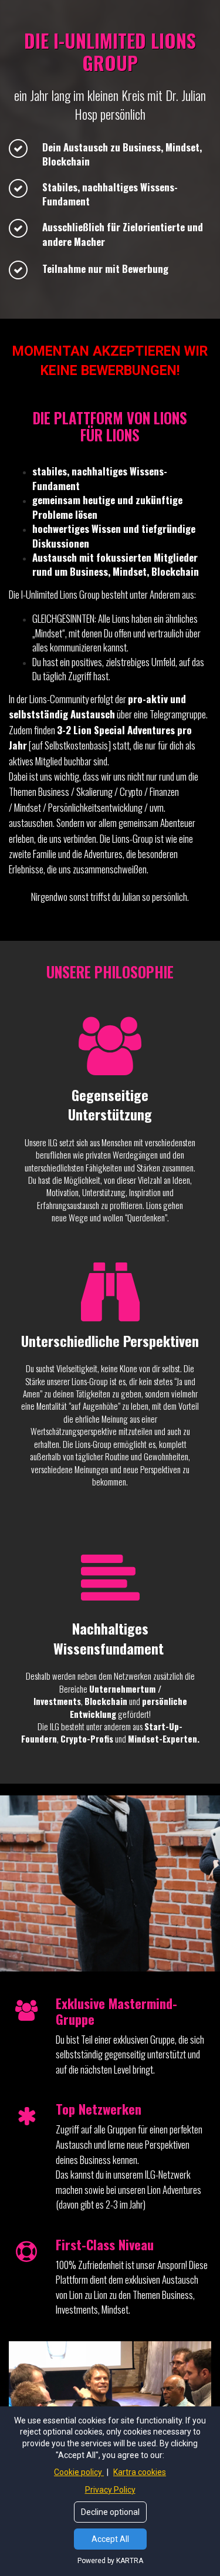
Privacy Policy (110, 2490)
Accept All (110, 2539)
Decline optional (110, 2512)
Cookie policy (79, 2472)
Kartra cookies (140, 2472)
